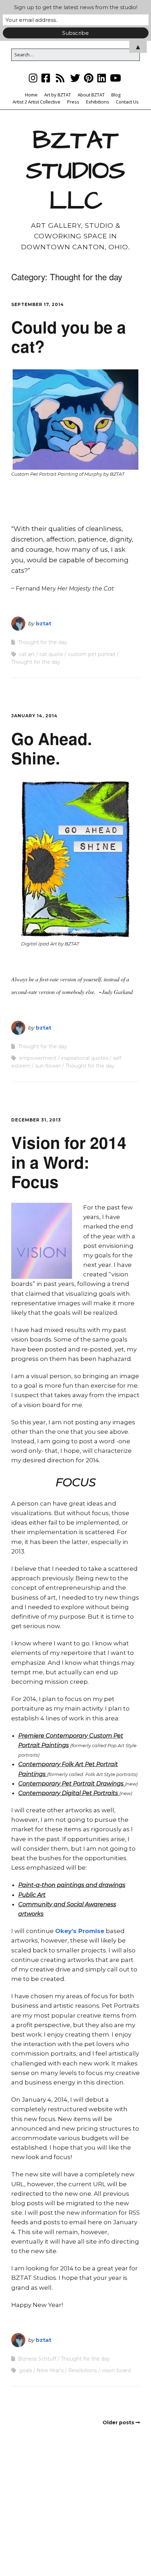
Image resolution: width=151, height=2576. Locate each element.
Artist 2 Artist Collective (37, 102)
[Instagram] (34, 78)
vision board (116, 2370)
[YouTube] (116, 78)
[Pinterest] (89, 78)
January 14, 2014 (34, 716)
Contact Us (127, 102)
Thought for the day (42, 642)
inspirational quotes (85, 1058)
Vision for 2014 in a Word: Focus (69, 1162)
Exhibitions (98, 102)
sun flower (48, 1066)
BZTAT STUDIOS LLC (75, 171)
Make (41, 2557)
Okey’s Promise (80, 1931)
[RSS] (60, 78)
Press (73, 102)
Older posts (118, 2422)
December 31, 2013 (36, 1120)
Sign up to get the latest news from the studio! (76, 7)
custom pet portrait (92, 654)
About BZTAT (91, 95)
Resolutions (83, 2370)
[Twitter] (75, 78)
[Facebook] (46, 78)
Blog (116, 95)
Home (31, 95)
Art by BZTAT (58, 95)
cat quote (51, 654)
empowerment (38, 1058)
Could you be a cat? (69, 336)
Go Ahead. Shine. (52, 748)
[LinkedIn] (102, 78)
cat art (27, 654)
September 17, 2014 (38, 304)
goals (25, 2370)
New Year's (50, 2370)
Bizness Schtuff (37, 2359)
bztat (44, 623)
